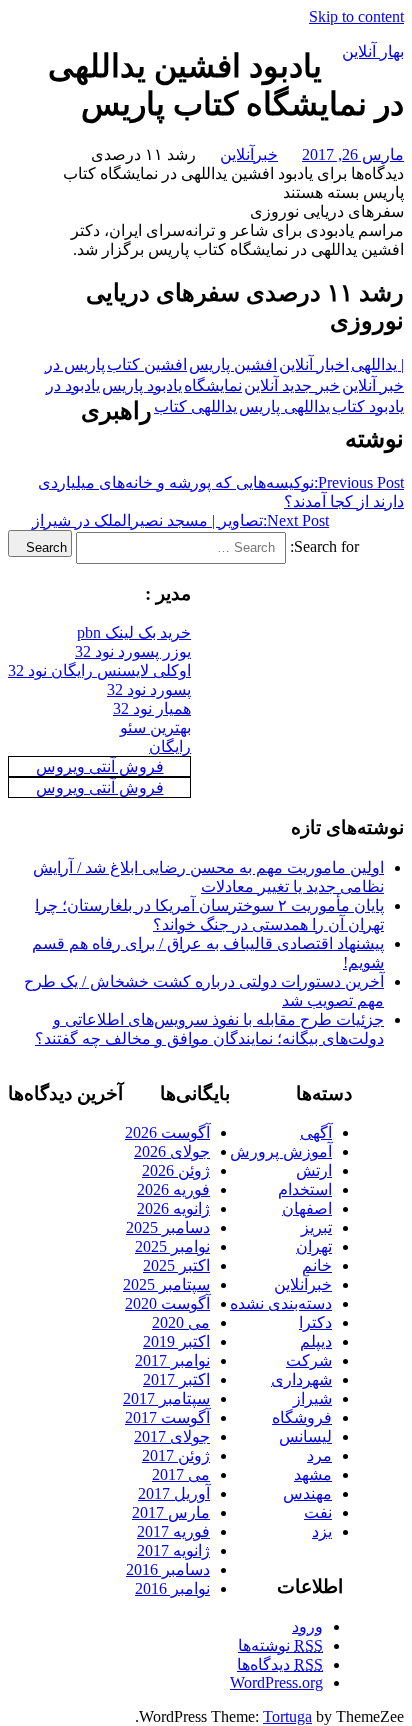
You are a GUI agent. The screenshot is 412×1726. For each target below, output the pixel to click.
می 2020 (181, 1322)
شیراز (312, 1398)
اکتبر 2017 (176, 1379)
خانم (317, 1265)
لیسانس (305, 1436)
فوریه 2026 (173, 1189)
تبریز (316, 1227)
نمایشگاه (213, 385)
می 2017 (181, 1474)
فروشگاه (302, 1417)
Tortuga (287, 1716)
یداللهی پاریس (284, 406)
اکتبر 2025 (176, 1265)
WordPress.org (276, 1682)
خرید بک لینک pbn (134, 632)
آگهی (316, 1132)
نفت (318, 1512)
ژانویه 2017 (173, 1550)
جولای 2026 (172, 1151)
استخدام (305, 1189)
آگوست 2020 (167, 1303)
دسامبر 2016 (168, 1569)
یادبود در (73, 385)
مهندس (307, 1493)
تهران (314, 1246)
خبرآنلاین (249, 154)
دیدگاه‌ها (280, 1664)
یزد (322, 1531)
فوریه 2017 (173, 1531)
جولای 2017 (172, 1436)
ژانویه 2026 (173, 1208)
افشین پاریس (233, 364)
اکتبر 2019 (176, 1341)
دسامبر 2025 (168, 1227)
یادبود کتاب (368, 406)
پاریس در (75, 364)
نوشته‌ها (280, 1645)
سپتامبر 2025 (166, 1284)
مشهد (313, 1474)
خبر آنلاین (373, 385)
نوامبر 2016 (172, 1588)
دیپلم (316, 1341)
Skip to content (356, 16)
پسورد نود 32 (149, 689)
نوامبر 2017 (172, 1360)
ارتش (314, 1170)
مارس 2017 (171, 1512)
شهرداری (301, 1379)
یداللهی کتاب (195, 406)
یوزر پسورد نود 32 (133, 651)
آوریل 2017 (174, 1493)
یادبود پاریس (142, 385)
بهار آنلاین (373, 51)
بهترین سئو (155, 727)
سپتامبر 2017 (166, 1398)
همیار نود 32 (152, 708)
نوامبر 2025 (172, 1246)
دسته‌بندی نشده (281, 1303)
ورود (307, 1626)
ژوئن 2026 (176, 1170)
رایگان (170, 746)
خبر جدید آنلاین (292, 385)
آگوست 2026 (167, 1132)
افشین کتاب (147, 364)
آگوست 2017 (167, 1417)
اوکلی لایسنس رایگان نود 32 (99, 670)
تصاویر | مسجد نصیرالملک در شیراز (180, 520)
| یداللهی (377, 364)
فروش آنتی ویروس (100, 766)
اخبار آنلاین (314, 364)
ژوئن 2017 (176, 1455)
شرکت (309, 1360)
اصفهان (307, 1208)
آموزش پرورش (281, 1151)
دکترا (315, 1322)
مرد (319, 1455)
